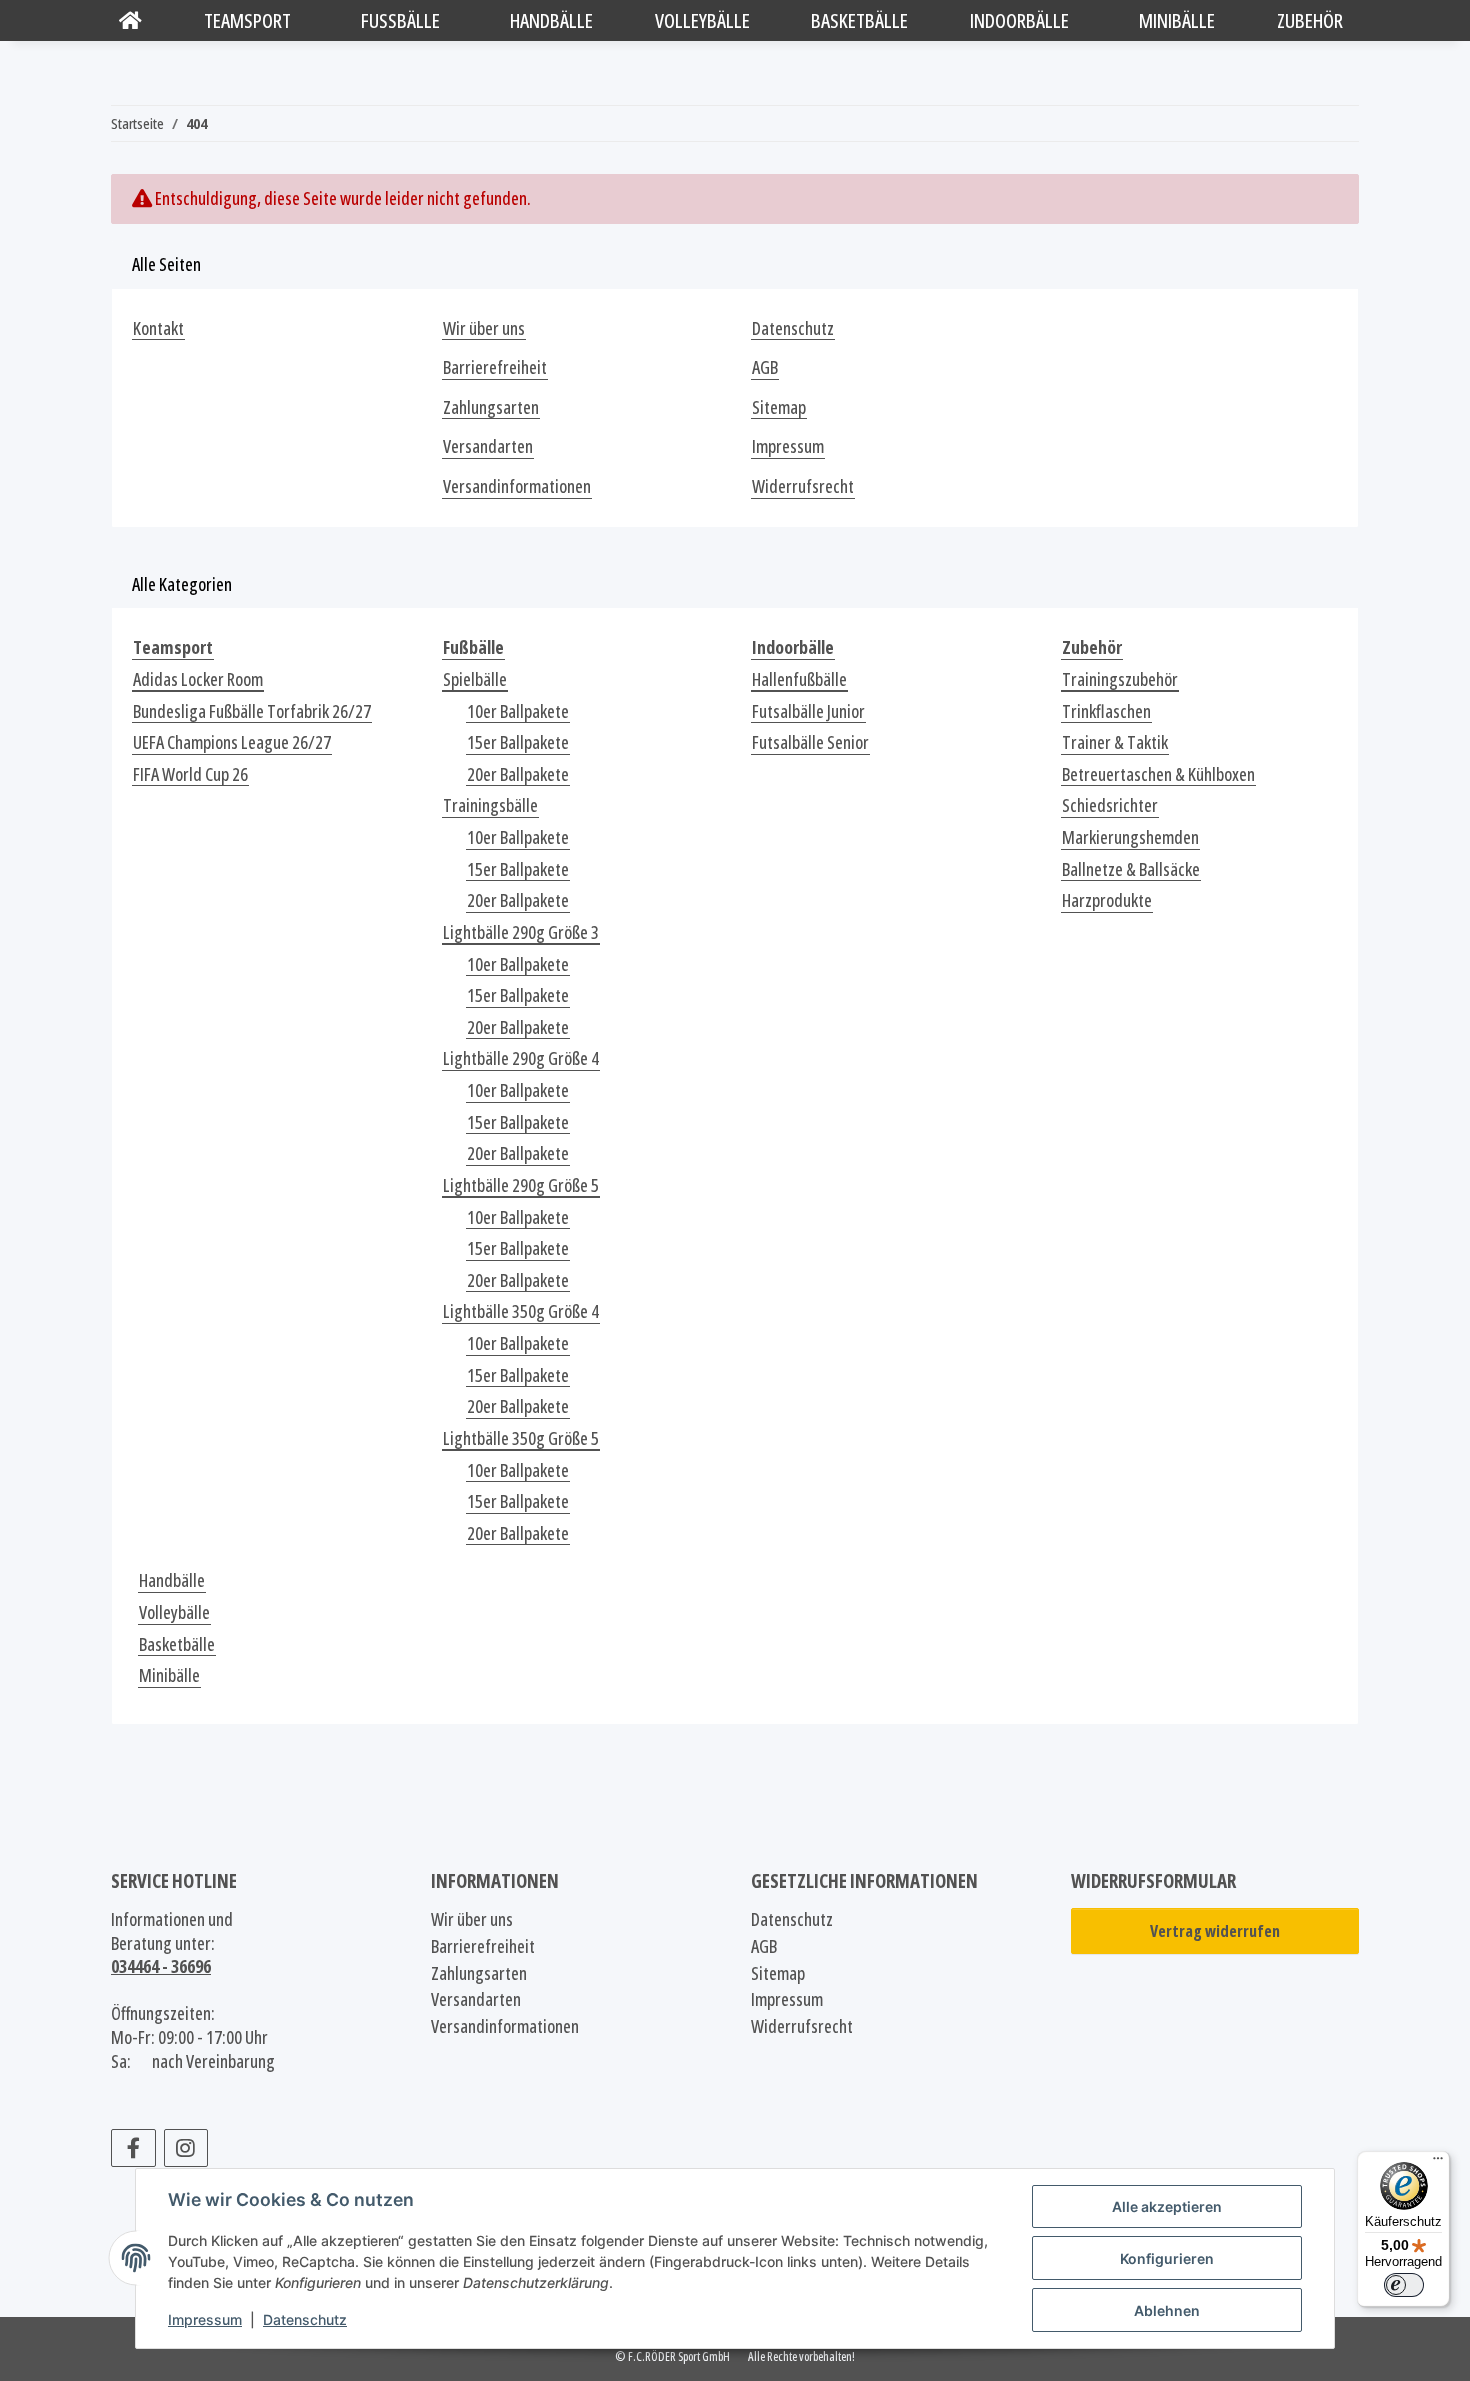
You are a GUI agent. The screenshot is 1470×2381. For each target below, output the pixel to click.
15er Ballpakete (518, 742)
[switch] (1404, 2285)
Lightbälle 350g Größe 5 (521, 1438)
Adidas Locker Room (198, 679)
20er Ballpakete (518, 774)
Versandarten (488, 446)
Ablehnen (1167, 2310)
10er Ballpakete (518, 711)
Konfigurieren (1167, 2258)
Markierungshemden (1130, 837)
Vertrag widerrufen (1215, 1931)
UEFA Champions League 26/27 (232, 742)
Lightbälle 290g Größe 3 (521, 932)
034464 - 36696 (161, 1966)
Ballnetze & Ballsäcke (1131, 869)
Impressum (205, 2319)
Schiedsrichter (1110, 805)
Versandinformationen (517, 486)
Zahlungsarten (491, 407)
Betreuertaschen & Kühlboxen (1158, 774)
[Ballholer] (130, 20)
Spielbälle (475, 679)
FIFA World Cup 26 (190, 774)
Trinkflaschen (1106, 711)
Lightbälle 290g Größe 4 (521, 1058)
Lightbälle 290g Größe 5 (521, 1185)
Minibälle (169, 1675)
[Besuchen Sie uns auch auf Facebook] (133, 2148)
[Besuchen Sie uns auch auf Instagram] (186, 2148)
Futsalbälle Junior (808, 711)
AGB (765, 367)
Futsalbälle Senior (810, 742)
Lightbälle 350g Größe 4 (521, 1311)
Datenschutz (305, 2319)
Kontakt (158, 328)
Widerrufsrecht (803, 486)
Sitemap (779, 407)
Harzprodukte (1107, 900)
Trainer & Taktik (1115, 742)
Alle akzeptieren (1167, 2206)
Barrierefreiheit (495, 367)
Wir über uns (484, 328)
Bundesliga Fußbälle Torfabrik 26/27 (252, 711)
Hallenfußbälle (799, 679)
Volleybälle (174, 1612)
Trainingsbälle (490, 805)
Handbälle (172, 1580)
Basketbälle (177, 1644)
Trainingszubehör (1120, 679)
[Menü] (1438, 2163)
